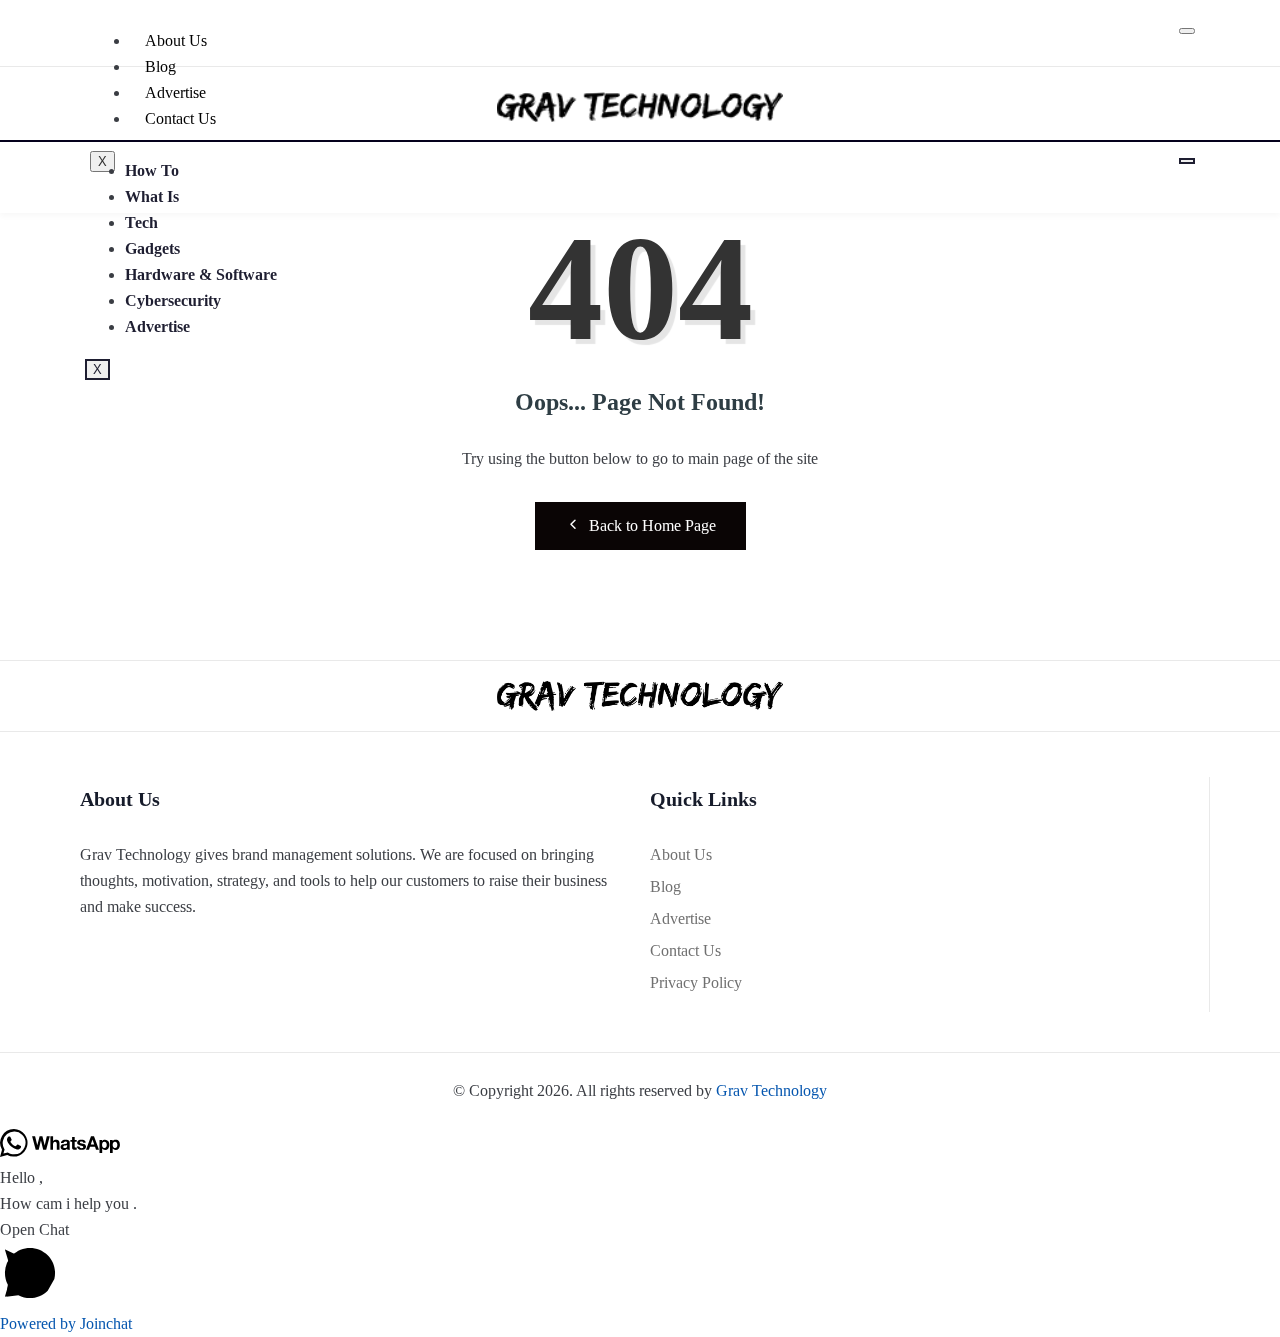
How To (152, 170)
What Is (152, 196)
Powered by (66, 1323)
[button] (640, 1264)
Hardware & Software (201, 274)
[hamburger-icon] (1187, 31)
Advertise (157, 326)
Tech (141, 222)
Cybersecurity (173, 300)
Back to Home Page (652, 525)
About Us (176, 40)
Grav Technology (771, 1090)
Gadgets (152, 248)
